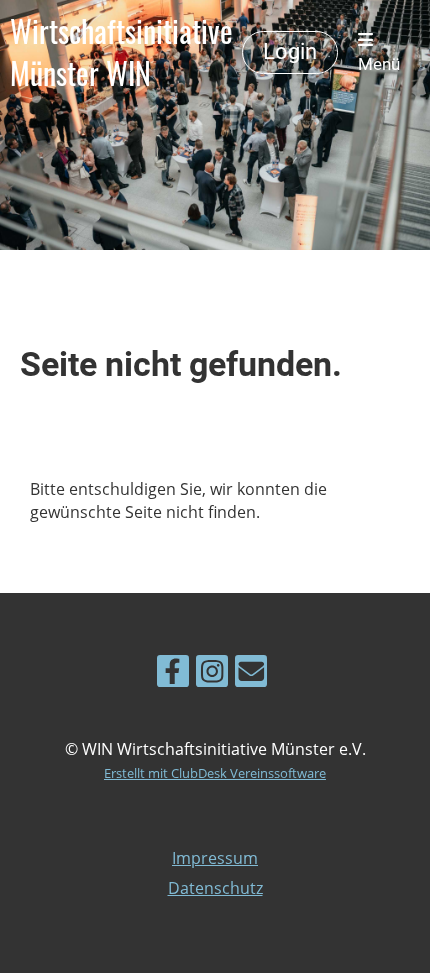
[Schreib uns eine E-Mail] (251, 674)
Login (290, 51)
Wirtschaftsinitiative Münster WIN (121, 52)
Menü (379, 64)
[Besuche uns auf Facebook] (173, 674)
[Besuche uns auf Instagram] (212, 674)
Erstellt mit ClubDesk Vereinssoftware (215, 773)
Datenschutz (215, 888)
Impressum (215, 858)
